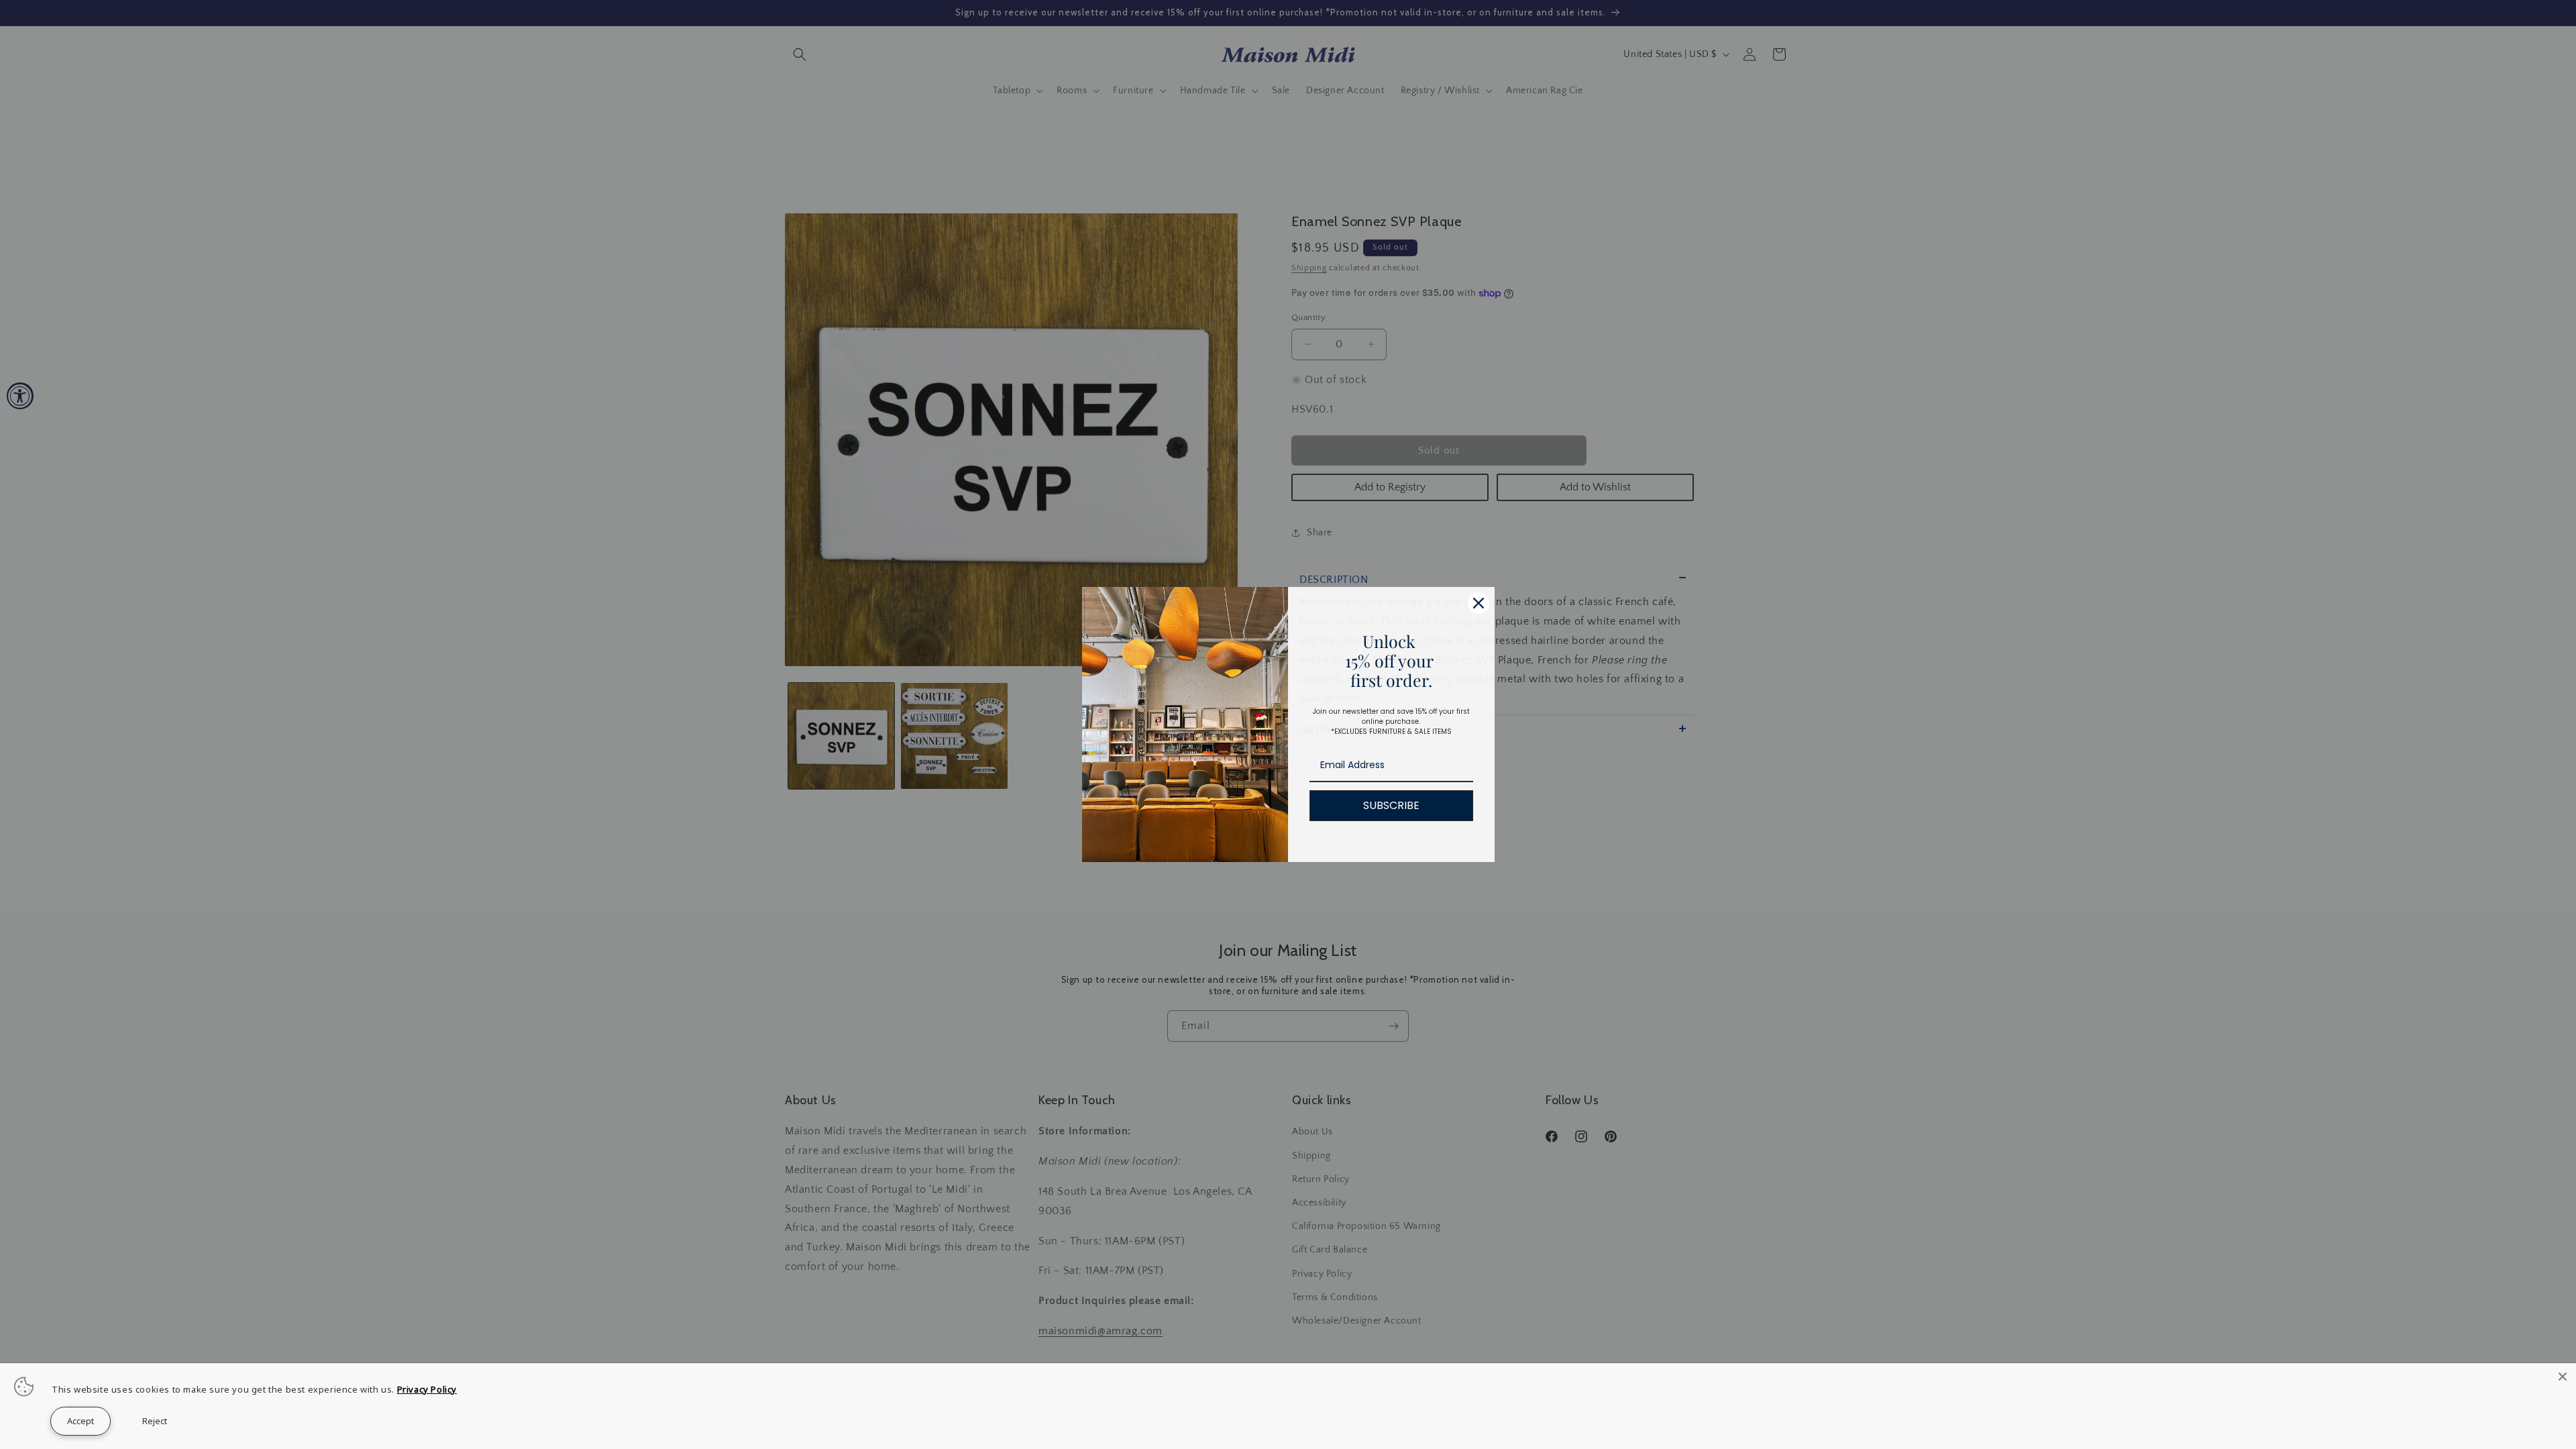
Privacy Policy (427, 1389)
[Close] (2563, 1377)
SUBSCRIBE (1391, 805)
